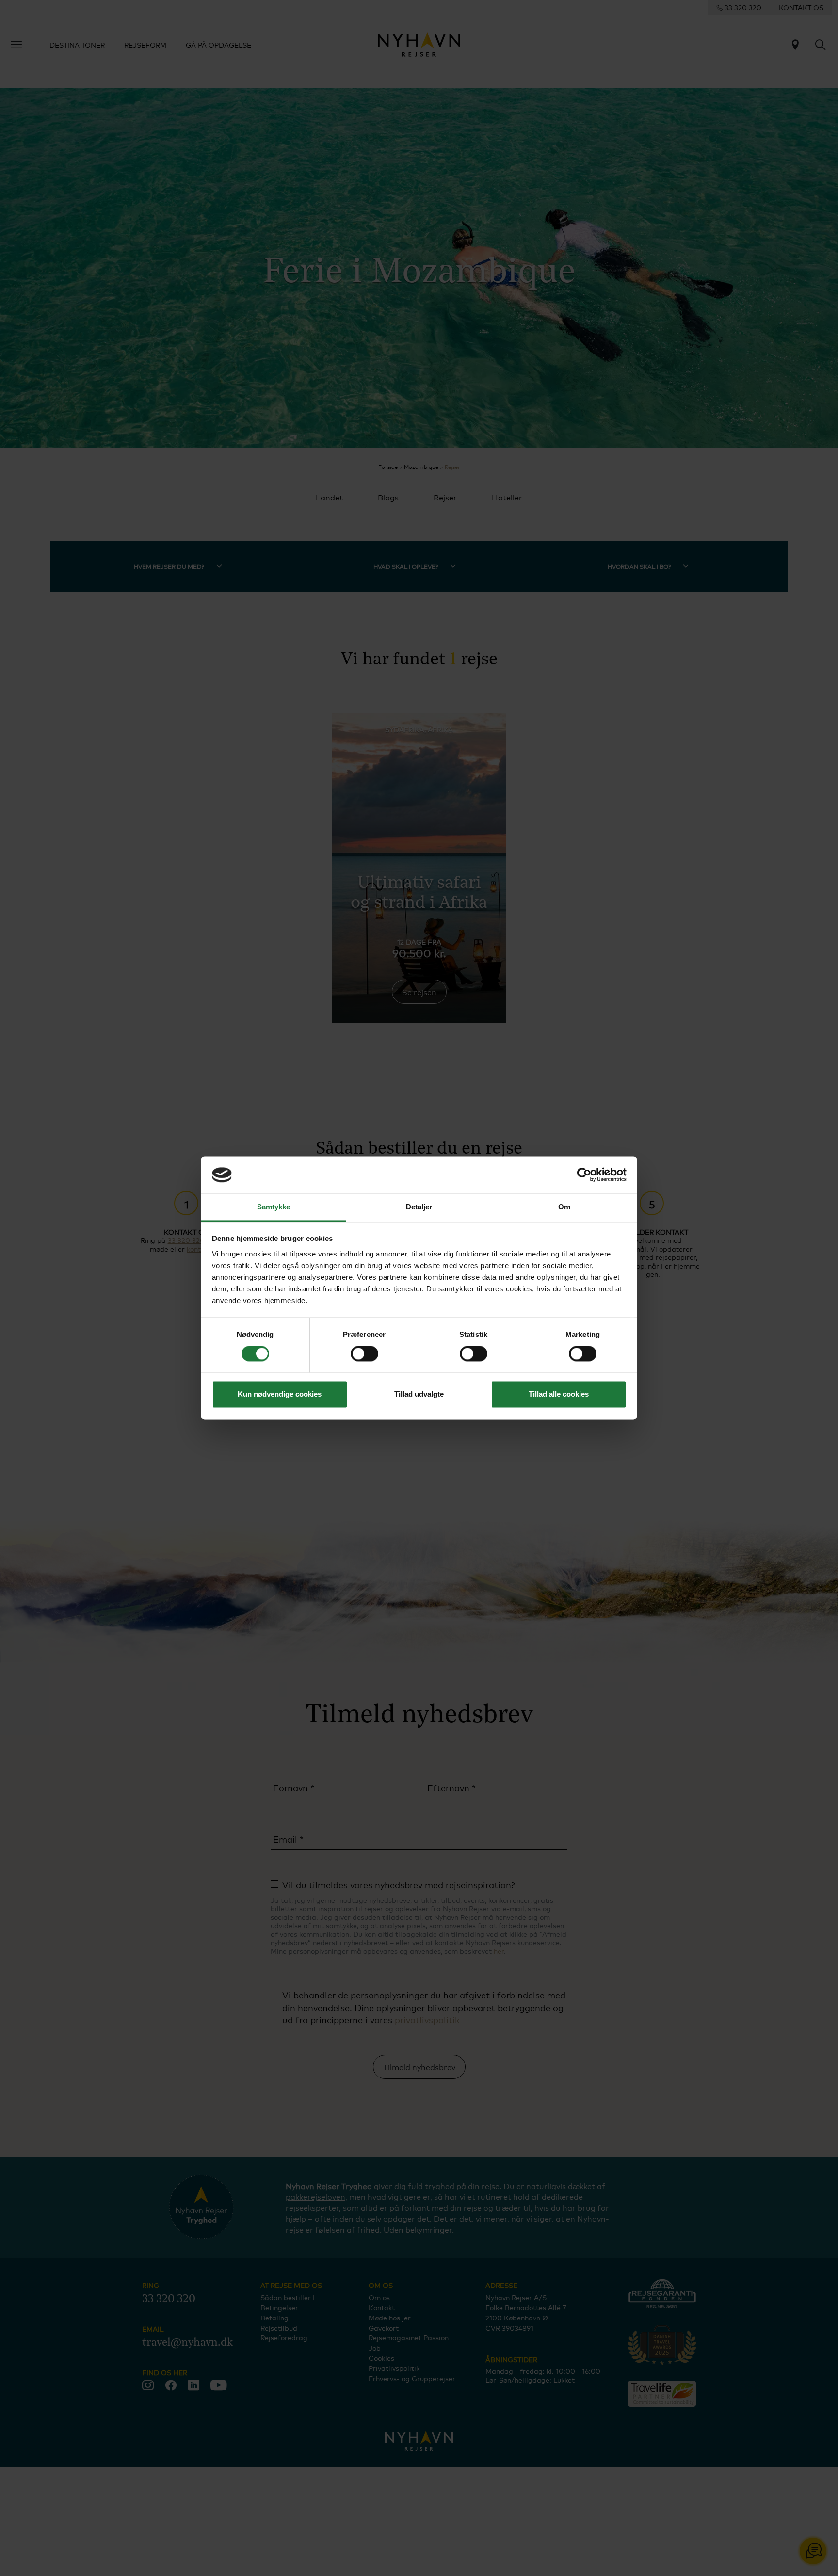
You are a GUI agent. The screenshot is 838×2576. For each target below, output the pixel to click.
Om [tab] (564, 1207)
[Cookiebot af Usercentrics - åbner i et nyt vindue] (584, 1175)
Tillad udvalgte (419, 1394)
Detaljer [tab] (419, 1207)
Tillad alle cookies (559, 1394)
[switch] (364, 1354)
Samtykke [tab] (274, 1207)
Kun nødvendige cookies (280, 1394)
